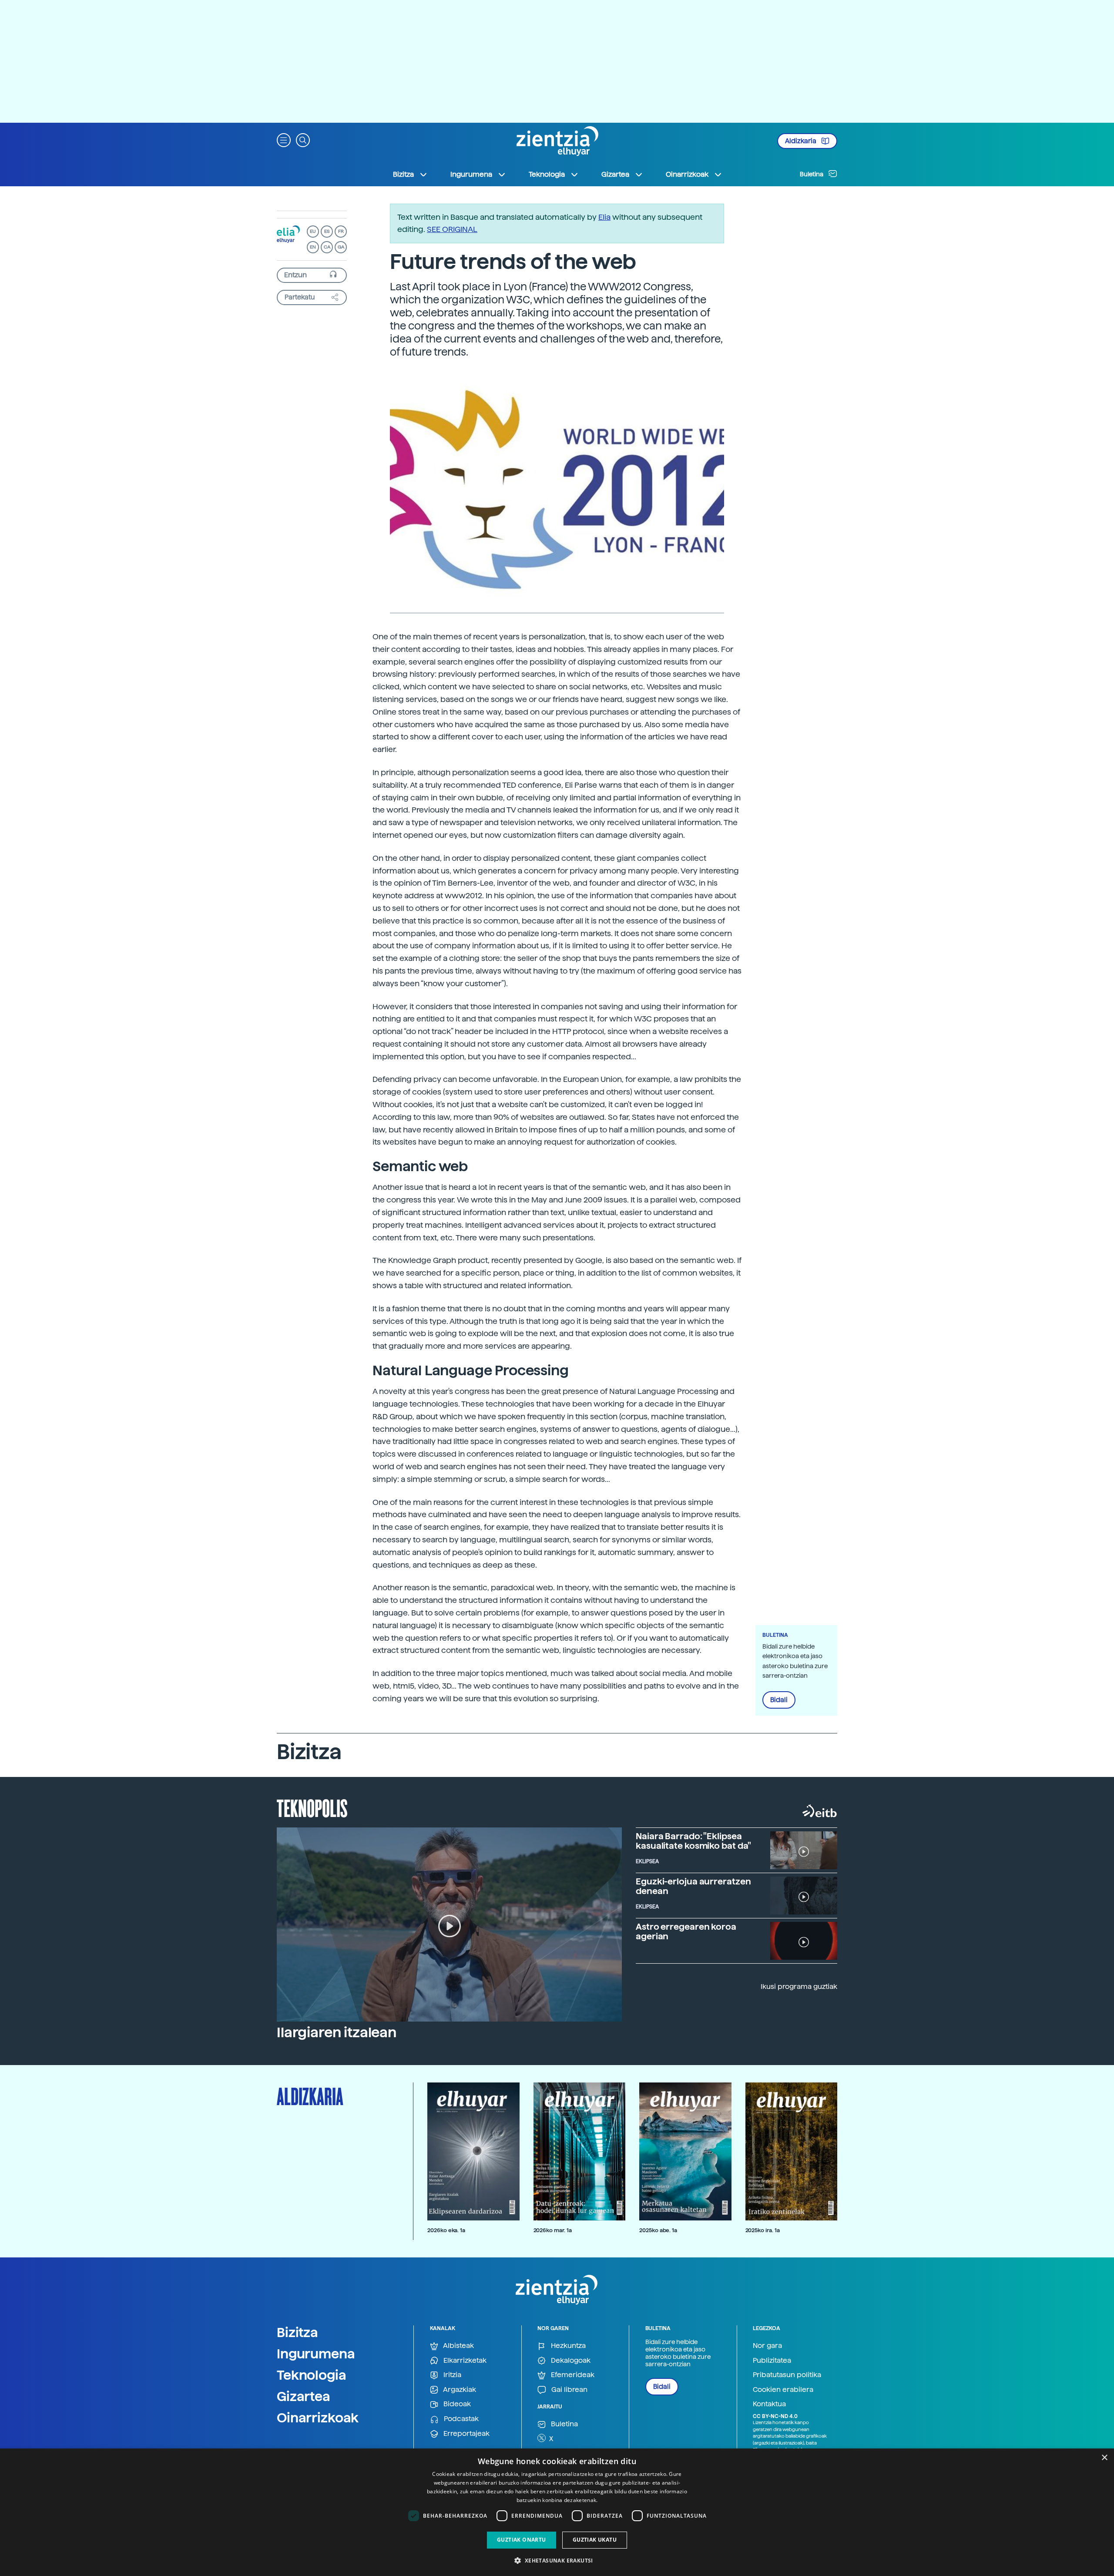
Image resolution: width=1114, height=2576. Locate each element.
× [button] (1104, 2458)
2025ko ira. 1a (763, 2230)
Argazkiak (459, 2390)
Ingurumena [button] (471, 174)
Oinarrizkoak (318, 2418)
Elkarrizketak (464, 2360)
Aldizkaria (801, 141)
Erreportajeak (466, 2433)
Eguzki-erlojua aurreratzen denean (693, 1886)
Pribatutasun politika (787, 2375)
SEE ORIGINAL (452, 229)
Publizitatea (772, 2360)
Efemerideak (572, 2375)
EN (313, 247)
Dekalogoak (570, 2360)
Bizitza (297, 2332)
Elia (604, 217)
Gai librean (569, 2390)
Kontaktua (769, 2404)
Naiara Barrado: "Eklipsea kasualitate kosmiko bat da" (693, 1841)
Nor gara (767, 2346)
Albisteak (458, 2346)
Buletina (812, 174)
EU (313, 231)
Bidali (779, 1700)
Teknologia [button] (547, 174)
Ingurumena (316, 2354)
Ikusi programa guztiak (799, 1987)
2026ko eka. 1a (446, 2230)
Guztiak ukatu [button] (595, 2540)
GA (341, 247)
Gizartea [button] (615, 174)
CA (327, 247)
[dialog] (557, 2512)
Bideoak (456, 2404)
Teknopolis (312, 1807)
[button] (284, 139)
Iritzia (451, 2375)
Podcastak (460, 2419)
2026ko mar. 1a (553, 2230)
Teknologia (312, 2375)
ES (327, 231)
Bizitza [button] (403, 174)
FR (341, 231)
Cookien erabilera (783, 2390)
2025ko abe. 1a (658, 2230)
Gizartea (304, 2396)
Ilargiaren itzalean (337, 2032)
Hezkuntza (567, 2346)
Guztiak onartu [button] (522, 2540)
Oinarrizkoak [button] (687, 174)
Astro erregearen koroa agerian (686, 1931)
